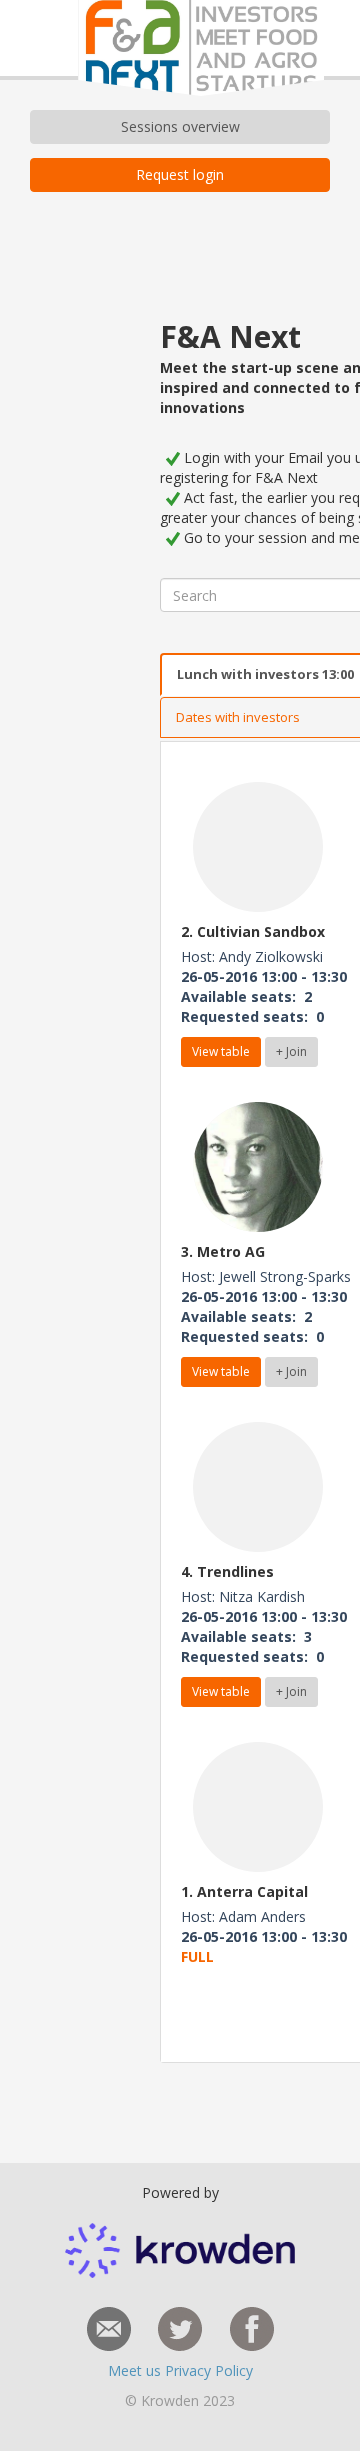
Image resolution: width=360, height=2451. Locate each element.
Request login (180, 174)
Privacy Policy (209, 2370)
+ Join (291, 1051)
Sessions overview (180, 126)
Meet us (136, 2370)
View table (221, 1051)
